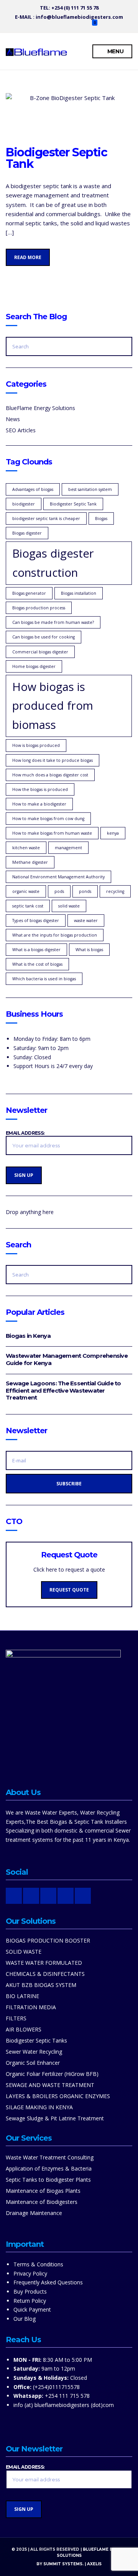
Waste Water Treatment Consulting (50, 2157)
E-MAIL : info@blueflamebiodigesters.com (69, 17)
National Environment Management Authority (58, 877)
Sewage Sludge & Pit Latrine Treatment (55, 2118)
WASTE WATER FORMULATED (44, 1963)
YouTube (62, 25)
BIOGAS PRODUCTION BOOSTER (48, 1940)
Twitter (70, 25)
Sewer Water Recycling (34, 2052)
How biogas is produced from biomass (53, 706)
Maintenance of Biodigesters (42, 2202)
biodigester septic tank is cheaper (46, 518)
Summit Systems (63, 2564)
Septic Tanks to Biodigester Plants (48, 2180)
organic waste (26, 891)
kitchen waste (26, 848)
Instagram (46, 25)
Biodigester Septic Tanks (36, 2040)
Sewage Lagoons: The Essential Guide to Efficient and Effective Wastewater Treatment (63, 1391)
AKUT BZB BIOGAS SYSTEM (41, 1985)
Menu (115, 51)
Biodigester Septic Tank (56, 158)
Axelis (94, 2564)
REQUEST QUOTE (69, 1590)
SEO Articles (21, 430)
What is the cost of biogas (37, 964)
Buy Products (30, 2291)
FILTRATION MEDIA (31, 2007)
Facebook (54, 25)
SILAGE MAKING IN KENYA (39, 2107)
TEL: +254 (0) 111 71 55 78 (69, 8)
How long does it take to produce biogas (53, 760)
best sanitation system (90, 489)
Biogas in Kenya (28, 1336)
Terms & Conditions (38, 2264)
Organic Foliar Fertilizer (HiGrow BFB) (52, 2074)
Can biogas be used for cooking (44, 637)
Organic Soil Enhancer (33, 2063)
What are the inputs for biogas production (55, 935)
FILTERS (16, 2018)
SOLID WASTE (24, 1952)
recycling (115, 891)
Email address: (25, 1133)
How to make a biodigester (39, 804)
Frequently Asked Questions (48, 2282)
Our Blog (25, 2319)
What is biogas (89, 950)
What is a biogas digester (36, 950)
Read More (28, 257)
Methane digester (30, 862)
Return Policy (30, 2301)
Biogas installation (79, 593)
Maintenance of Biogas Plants (43, 2191)
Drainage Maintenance (34, 2213)
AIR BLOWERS (24, 2029)
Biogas (101, 518)
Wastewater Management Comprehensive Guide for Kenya (67, 1359)
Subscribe (69, 1484)
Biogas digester (27, 533)
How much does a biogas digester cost (50, 775)
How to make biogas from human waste (52, 833)
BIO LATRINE (22, 1996)
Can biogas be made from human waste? (53, 622)
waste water (86, 920)
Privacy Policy (30, 2273)
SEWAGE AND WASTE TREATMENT (50, 2085)
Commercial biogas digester (40, 652)
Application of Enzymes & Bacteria (49, 2168)
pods (59, 891)
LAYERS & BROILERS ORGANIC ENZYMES (58, 2096)
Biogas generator (29, 593)
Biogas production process (39, 608)
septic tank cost (28, 906)
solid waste (69, 906)
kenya (113, 833)
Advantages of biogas (33, 489)
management (68, 848)
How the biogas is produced (40, 789)
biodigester (24, 504)
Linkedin (78, 25)
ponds (85, 891)
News (13, 419)
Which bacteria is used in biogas (44, 979)
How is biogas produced (36, 745)
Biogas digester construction (53, 563)
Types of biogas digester (36, 920)
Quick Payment (32, 2309)
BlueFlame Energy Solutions (40, 408)
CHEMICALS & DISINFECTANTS (45, 1974)
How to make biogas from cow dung (48, 819)
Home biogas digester (34, 666)
